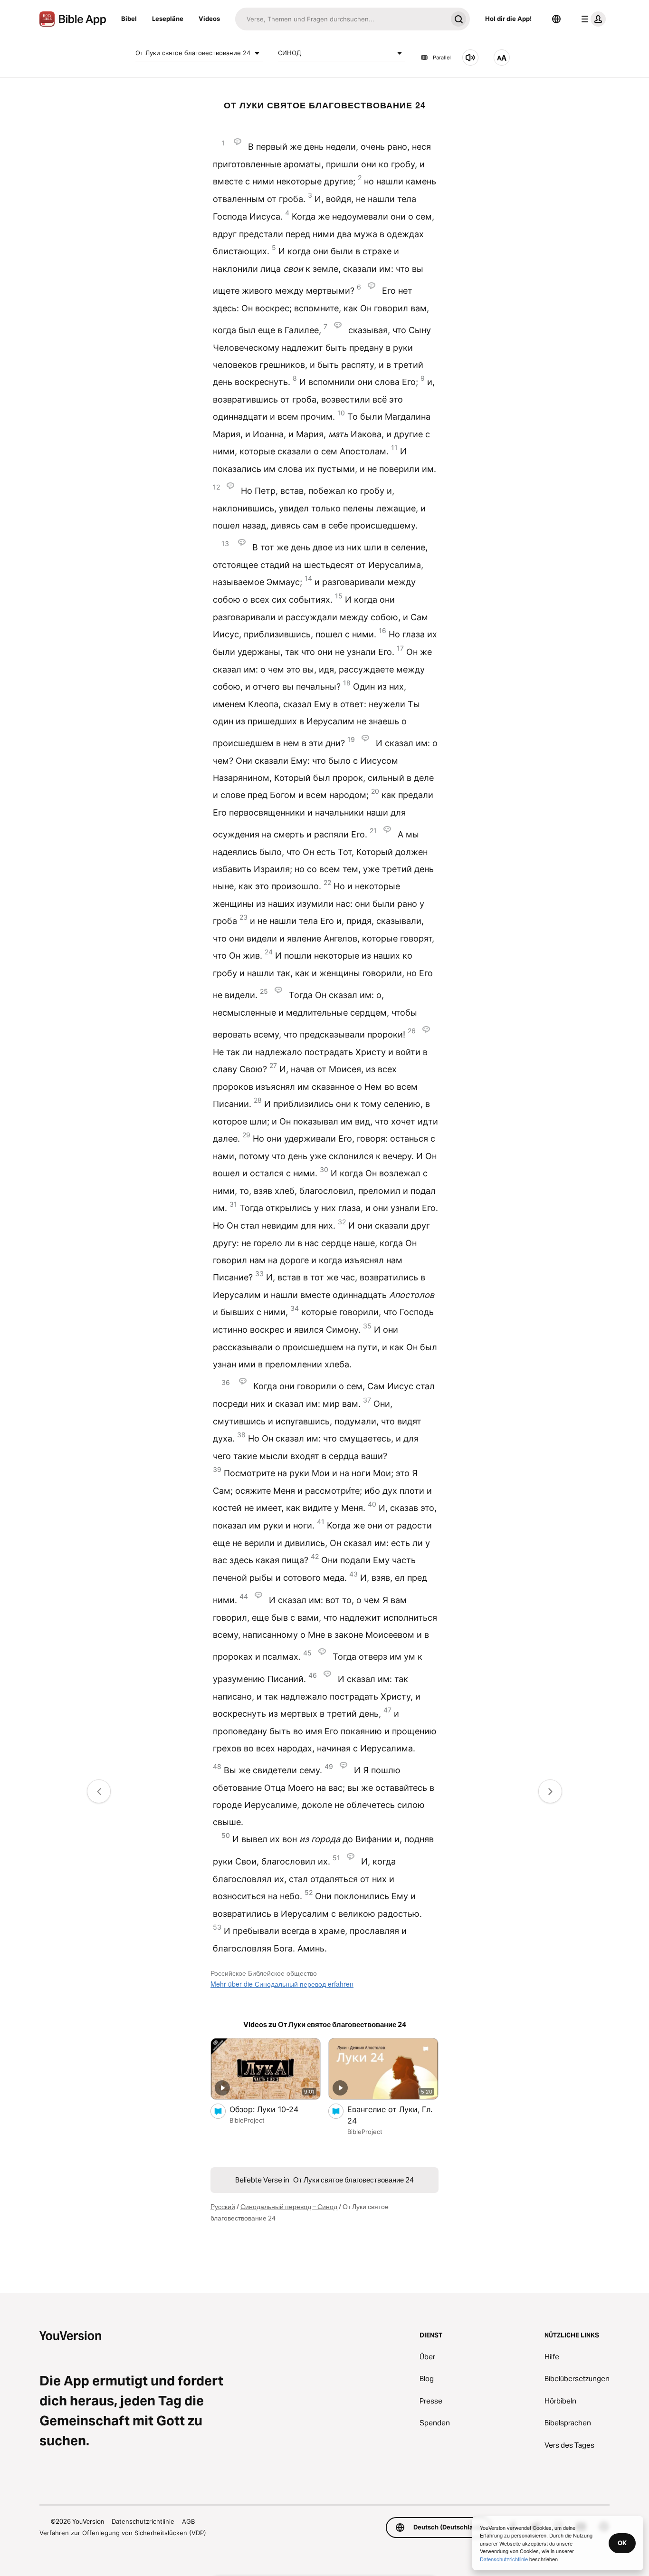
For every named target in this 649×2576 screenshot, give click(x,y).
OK (622, 2543)
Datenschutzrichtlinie (143, 2521)
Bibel (129, 19)
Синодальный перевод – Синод (289, 2207)
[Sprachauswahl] (556, 19)
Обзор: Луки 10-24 (273, 2109)
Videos (209, 19)
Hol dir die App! (508, 19)
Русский (223, 2207)
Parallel (442, 58)
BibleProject (247, 2120)
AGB (188, 2521)
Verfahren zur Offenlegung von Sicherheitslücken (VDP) (123, 2533)
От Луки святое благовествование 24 (193, 53)
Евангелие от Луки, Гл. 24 (390, 2115)
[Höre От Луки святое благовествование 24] (470, 58)
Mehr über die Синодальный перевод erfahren (282, 1984)
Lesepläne (168, 19)
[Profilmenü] (592, 19)
